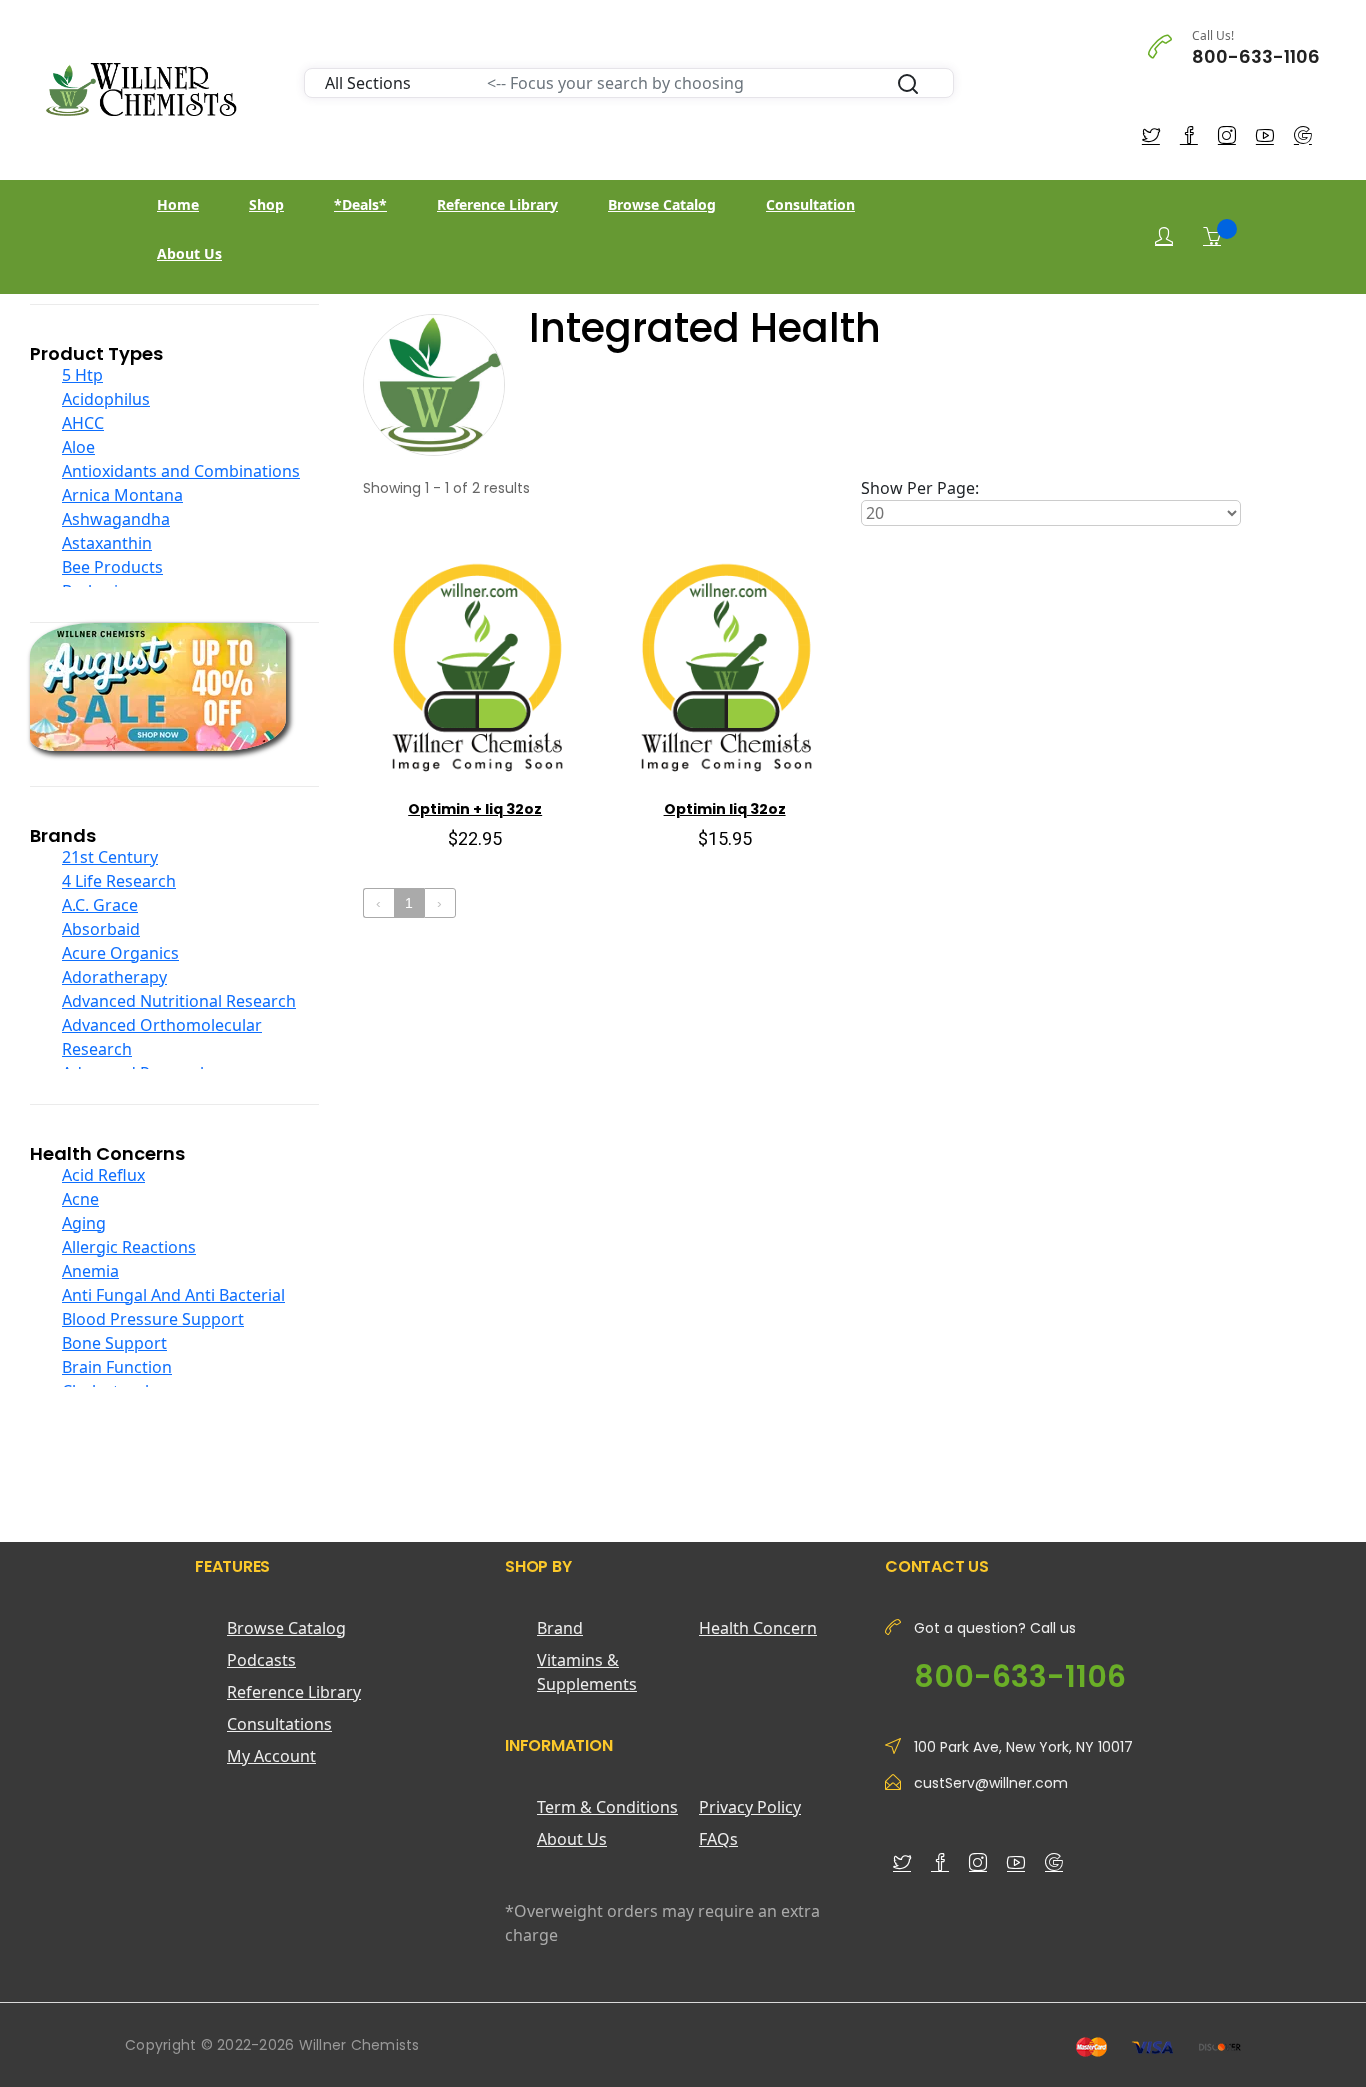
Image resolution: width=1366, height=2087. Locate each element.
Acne (80, 1199)
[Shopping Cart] (1212, 236)
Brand (560, 1628)
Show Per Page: (920, 488)
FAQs (718, 1839)
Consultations (279, 1724)
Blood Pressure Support (153, 1319)
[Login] (1164, 236)
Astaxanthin (107, 543)
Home (178, 204)
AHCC (83, 423)
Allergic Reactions (129, 1247)
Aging (84, 1223)
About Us (189, 253)
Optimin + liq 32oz (475, 809)
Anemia (90, 1271)
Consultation (810, 204)
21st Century (110, 857)
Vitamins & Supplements (587, 1672)
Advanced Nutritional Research (179, 1001)
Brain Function (117, 1367)
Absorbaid (101, 929)
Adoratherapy (114, 977)
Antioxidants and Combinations (181, 471)
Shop (266, 204)
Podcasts (261, 1660)
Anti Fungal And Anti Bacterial (173, 1295)
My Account (271, 1756)
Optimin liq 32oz (725, 809)
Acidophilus (106, 399)
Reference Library (497, 204)
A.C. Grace (100, 905)
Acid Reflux (103, 1175)
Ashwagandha (116, 519)
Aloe (78, 447)
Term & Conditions (607, 1807)
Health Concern (758, 1628)
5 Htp (82, 375)
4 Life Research (119, 881)
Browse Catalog (662, 204)
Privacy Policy (750, 1807)
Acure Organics (120, 953)
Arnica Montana (122, 495)
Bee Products (112, 567)
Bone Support (114, 1343)
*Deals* (360, 204)
